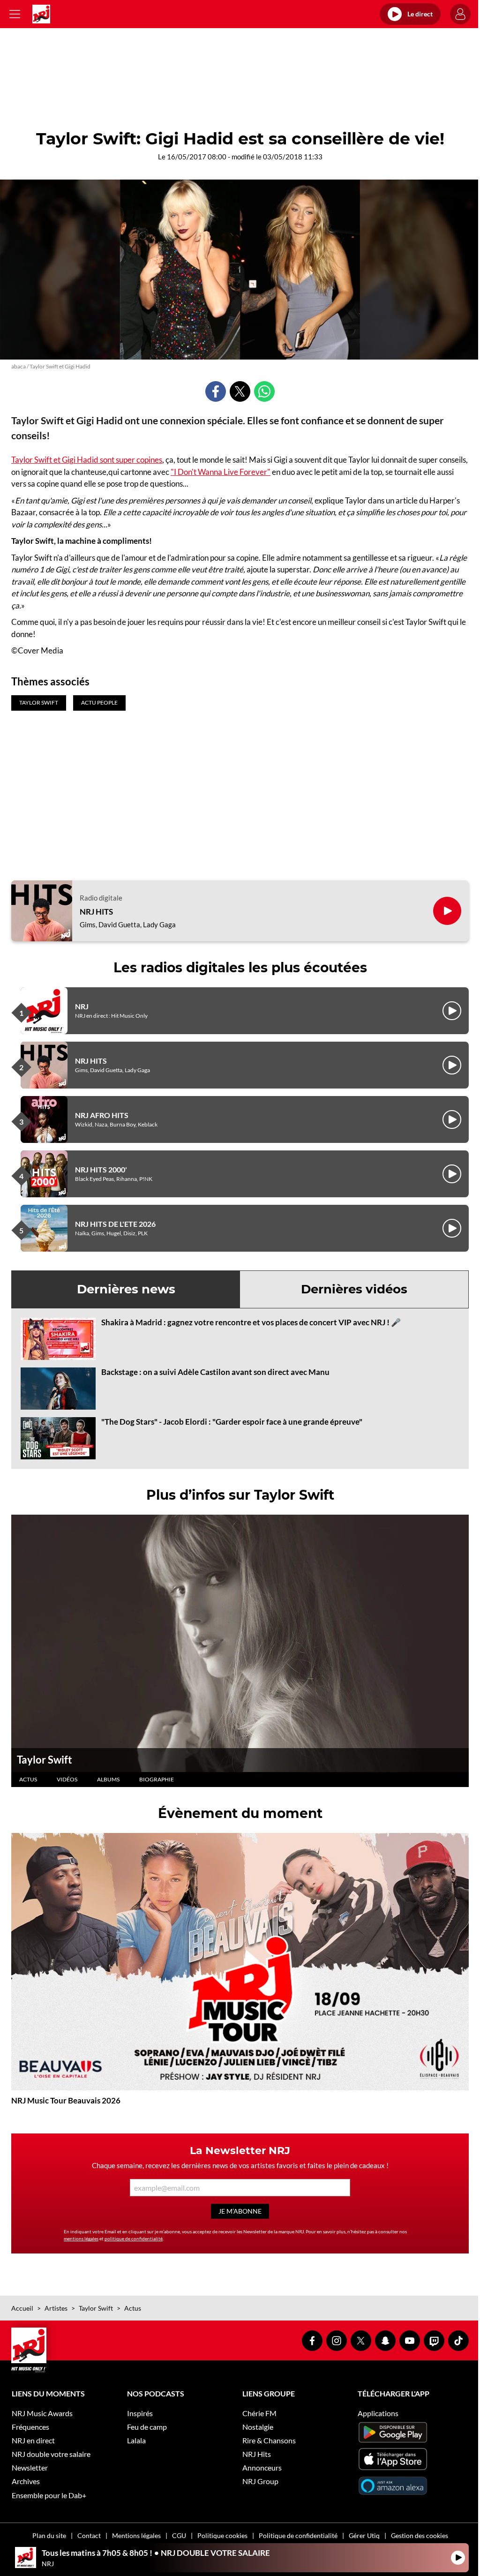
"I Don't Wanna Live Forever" (221, 472)
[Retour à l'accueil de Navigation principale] (41, 14)
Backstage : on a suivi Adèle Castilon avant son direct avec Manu (215, 1372)
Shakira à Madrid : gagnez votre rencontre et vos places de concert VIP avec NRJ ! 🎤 (251, 1322)
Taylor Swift (45, 1760)
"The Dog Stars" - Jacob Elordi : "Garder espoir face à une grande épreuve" (232, 1422)
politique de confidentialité (134, 2238)
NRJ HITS (96, 912)
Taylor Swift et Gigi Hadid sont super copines (87, 460)
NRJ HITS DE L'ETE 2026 (115, 1224)
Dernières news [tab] (126, 1289)
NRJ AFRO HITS (102, 1115)
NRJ (82, 1006)
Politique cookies (222, 2535)
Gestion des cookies (420, 2535)
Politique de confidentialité (298, 2535)
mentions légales (81, 2238)
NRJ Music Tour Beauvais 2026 (66, 2100)
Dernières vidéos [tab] (354, 1289)
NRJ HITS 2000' (101, 1169)
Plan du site (49, 2535)
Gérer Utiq (364, 2535)
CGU (179, 2535)
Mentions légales (136, 2535)
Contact (89, 2535)
